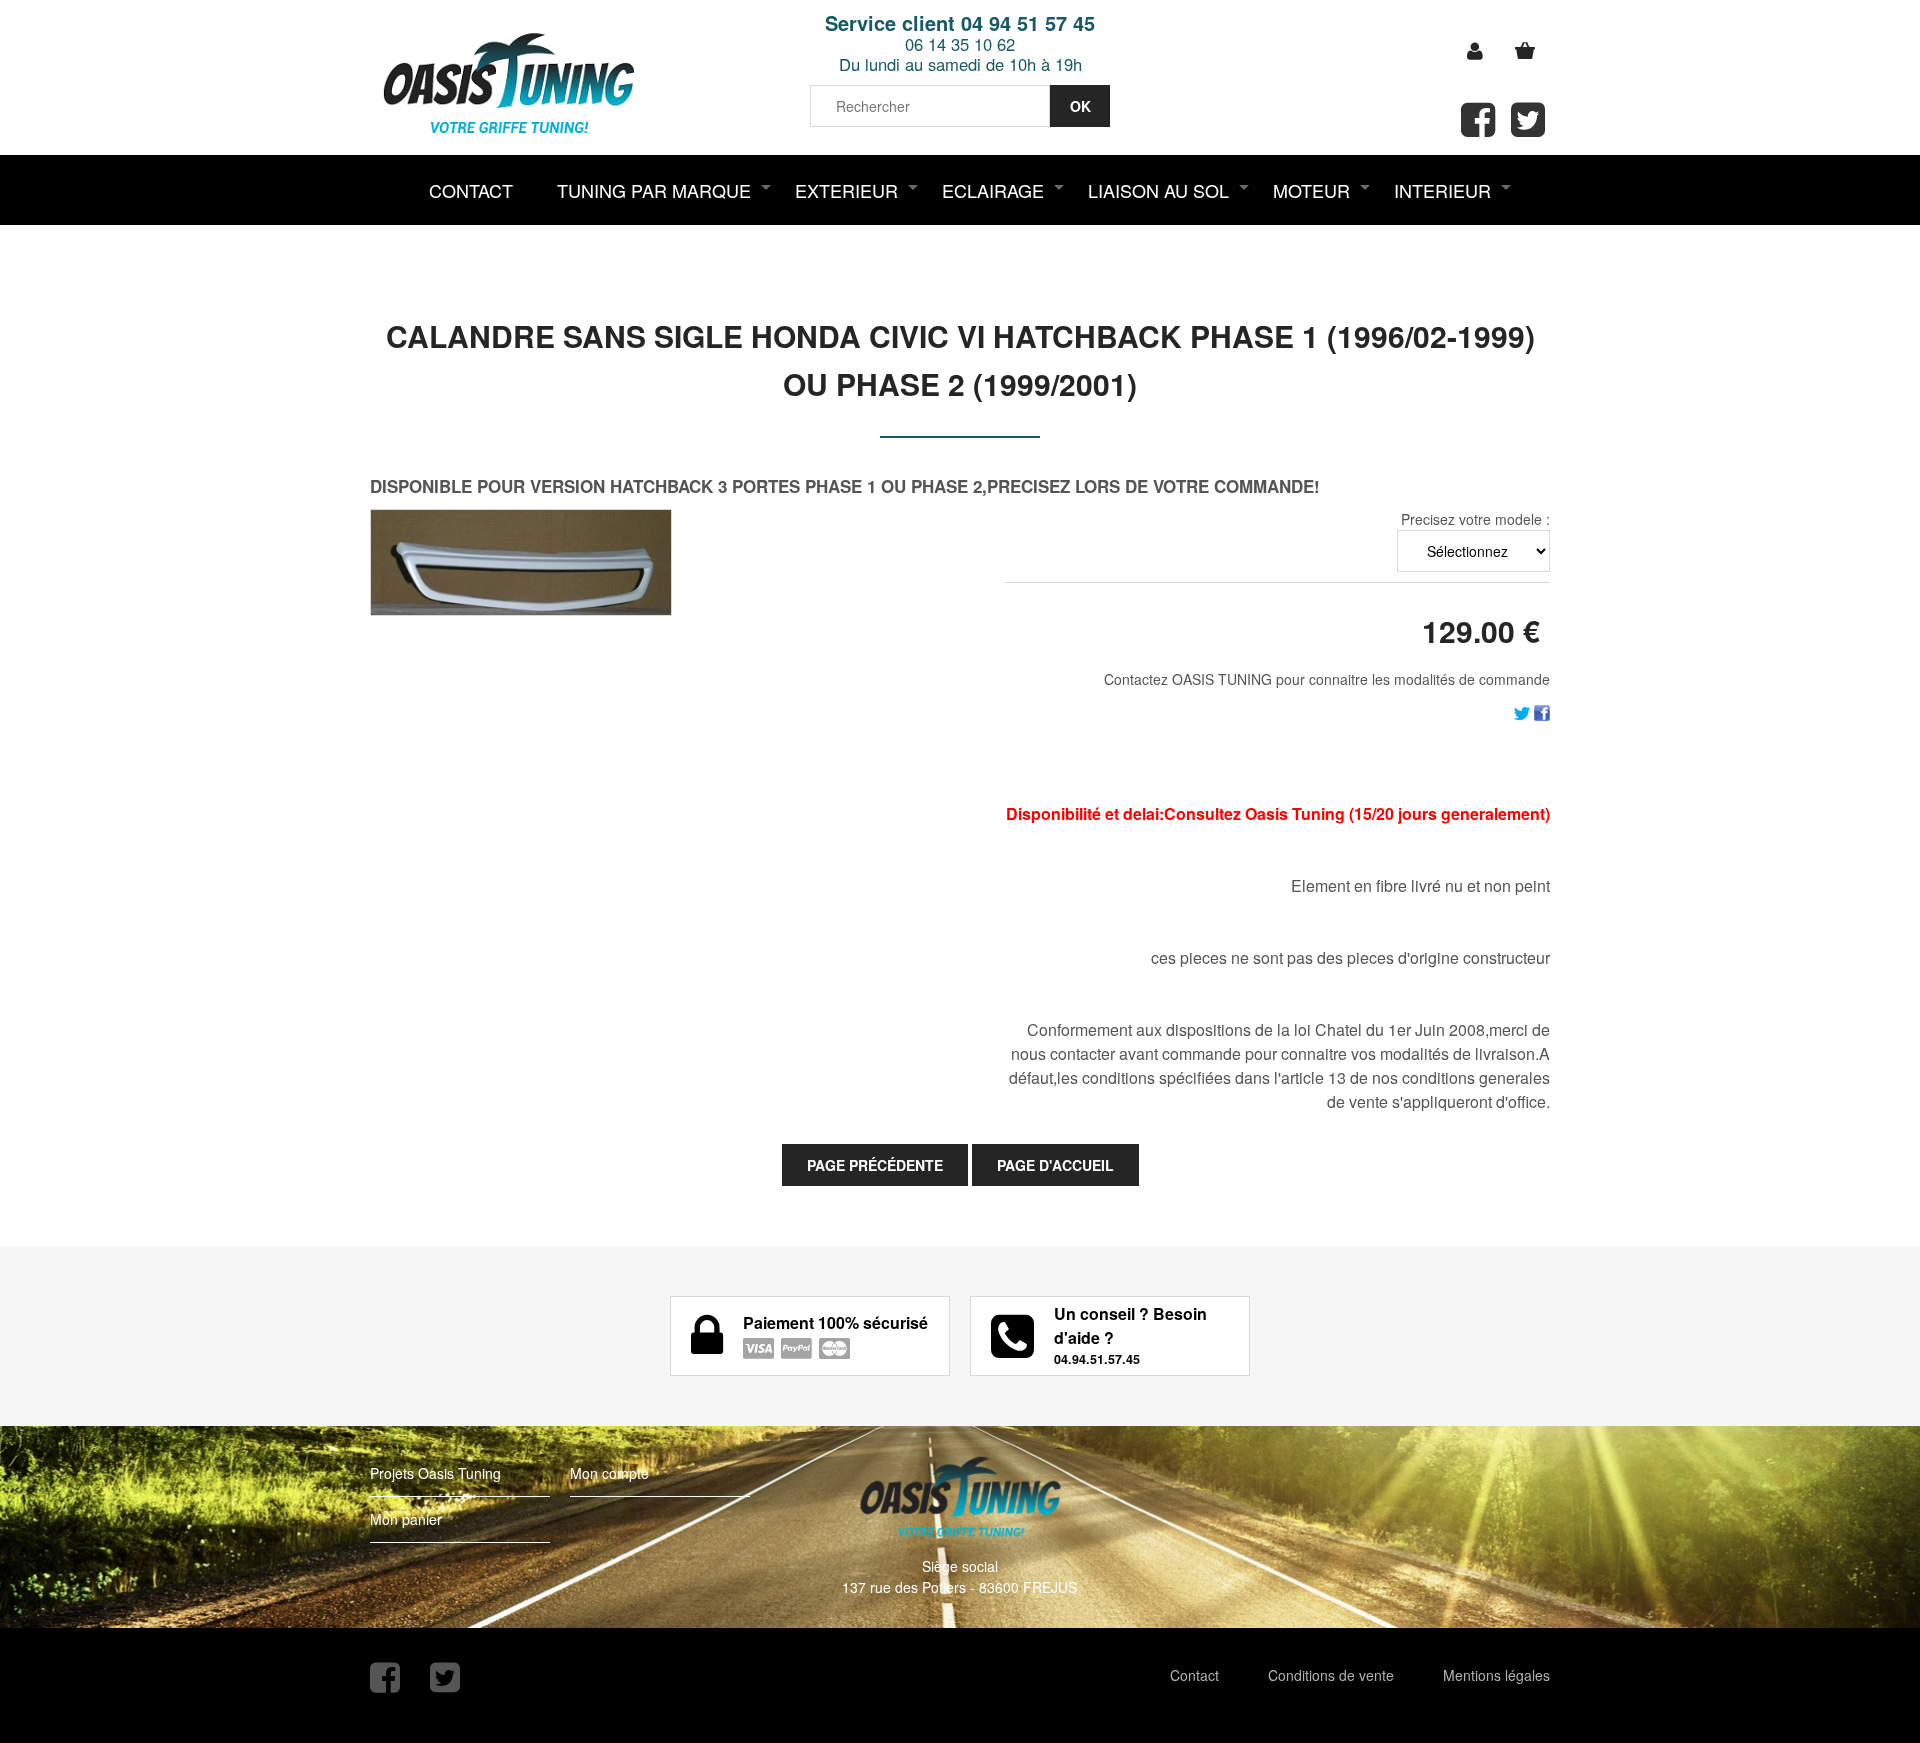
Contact (1194, 1675)
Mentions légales (1496, 1675)
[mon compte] (1475, 51)
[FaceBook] (1542, 711)
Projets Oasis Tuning (435, 1473)
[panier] (1525, 51)
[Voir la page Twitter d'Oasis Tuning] (445, 1677)
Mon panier (406, 1519)
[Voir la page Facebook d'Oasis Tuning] (385, 1677)
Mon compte (609, 1473)
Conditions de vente (1331, 1675)
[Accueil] (508, 85)
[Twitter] (1522, 711)
